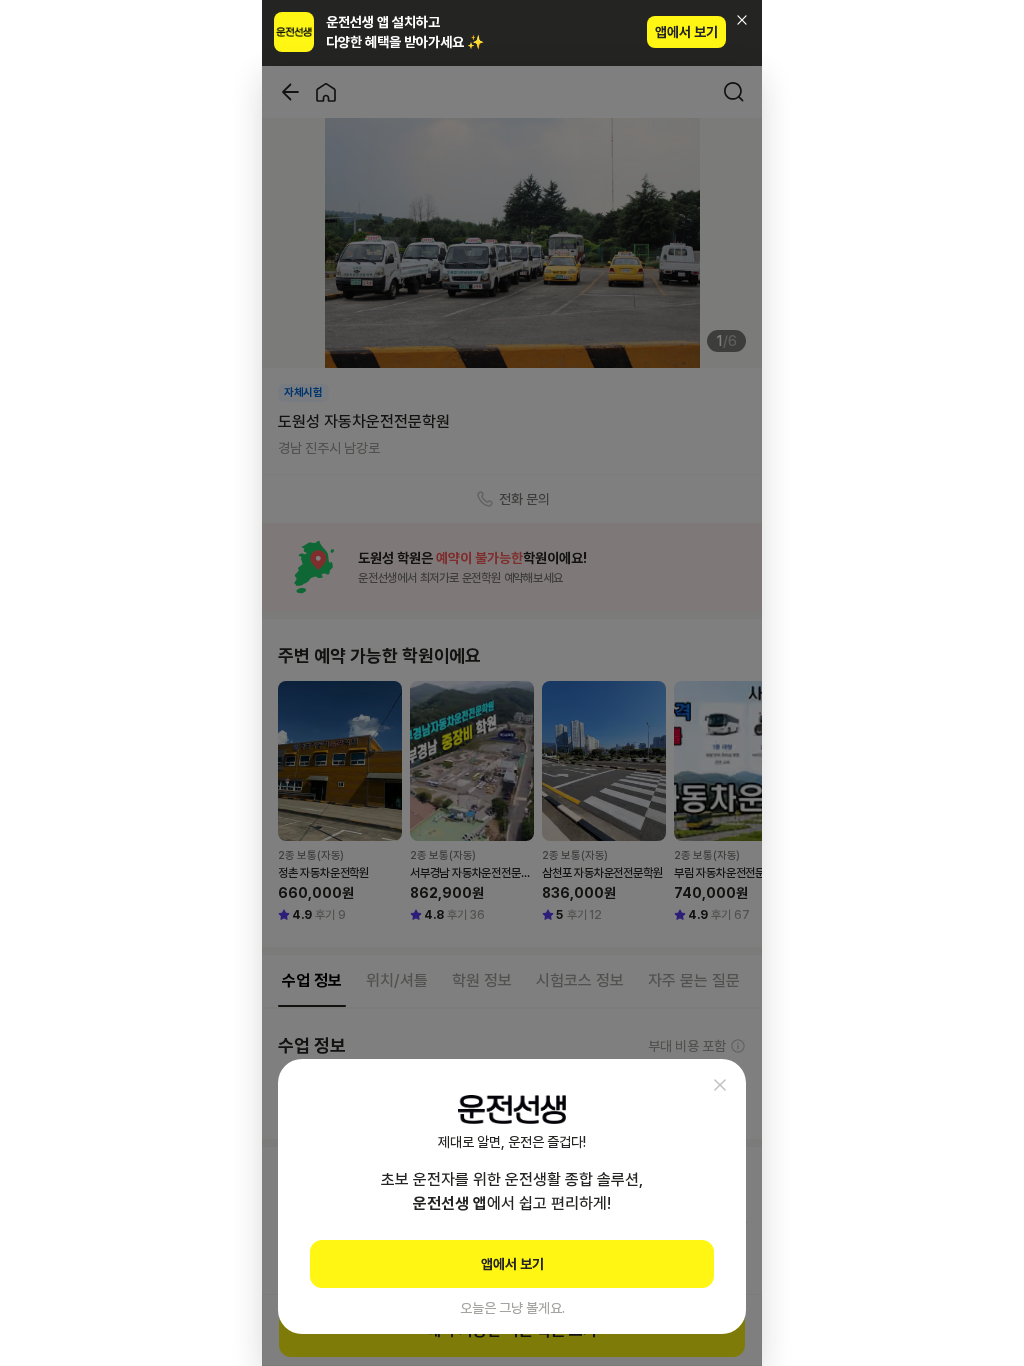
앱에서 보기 (686, 32)
